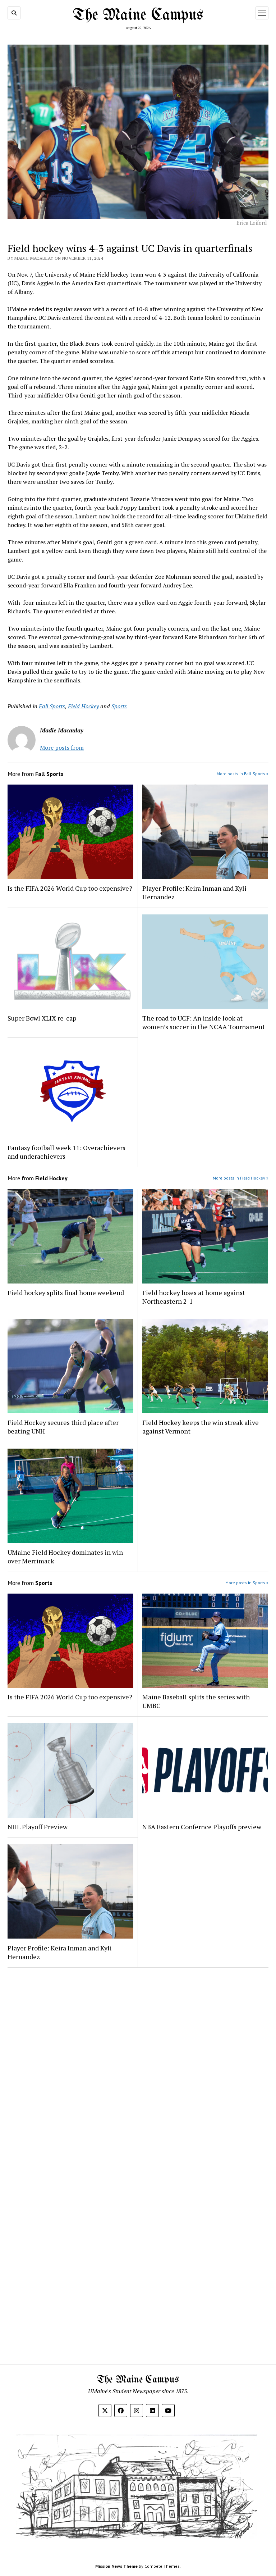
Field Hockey (83, 706)
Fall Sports (52, 706)
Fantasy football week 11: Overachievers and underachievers (66, 1152)
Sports (119, 706)
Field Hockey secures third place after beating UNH (63, 1427)
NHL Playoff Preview (38, 1827)
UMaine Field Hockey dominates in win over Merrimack (65, 1557)
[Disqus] (138, 2064)
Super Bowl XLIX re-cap (42, 1018)
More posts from (62, 748)
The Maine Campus (138, 15)
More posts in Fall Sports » (243, 774)
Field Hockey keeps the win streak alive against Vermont (201, 1427)
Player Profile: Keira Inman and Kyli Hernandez (194, 892)
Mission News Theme (116, 2566)
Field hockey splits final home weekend (66, 1292)
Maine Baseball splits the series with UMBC (196, 1701)
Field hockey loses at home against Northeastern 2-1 (194, 1297)
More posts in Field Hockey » (241, 1178)
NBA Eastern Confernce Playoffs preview (203, 1827)
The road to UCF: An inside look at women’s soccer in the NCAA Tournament (204, 1022)
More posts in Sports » (247, 1583)
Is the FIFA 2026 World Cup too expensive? (70, 888)
